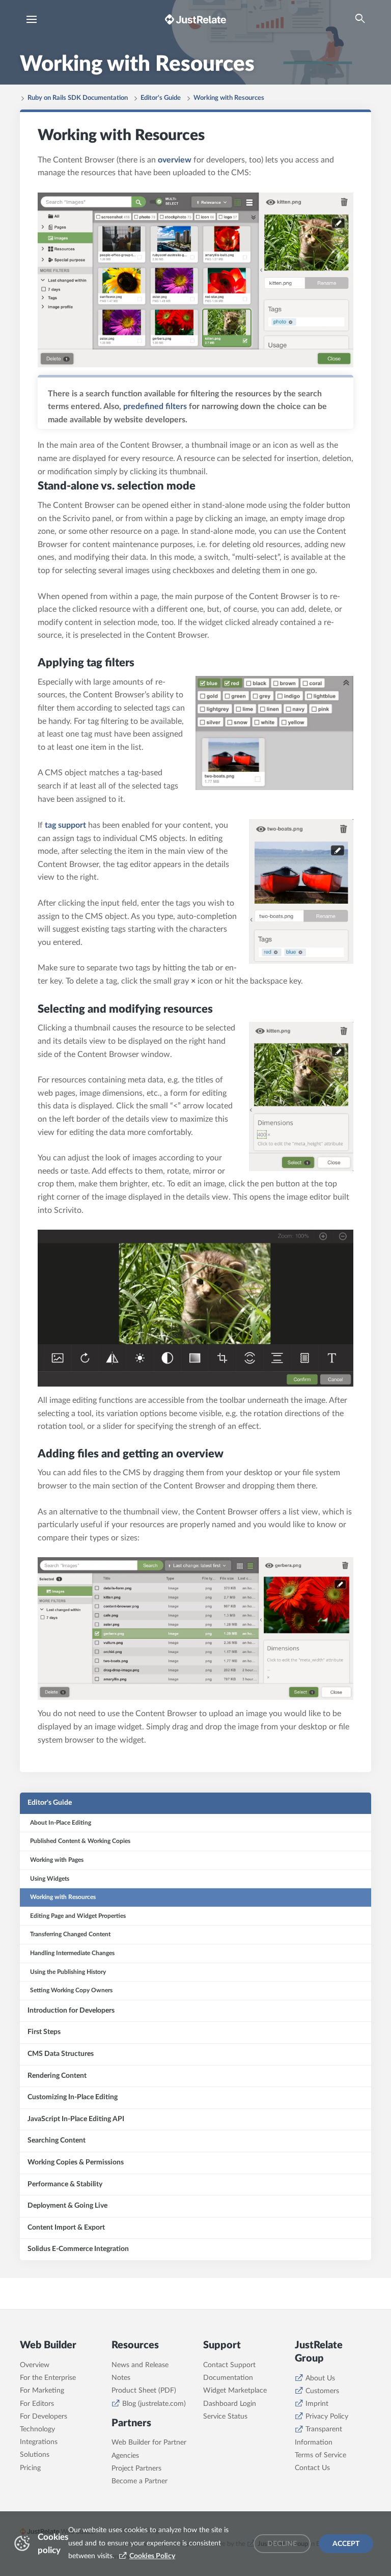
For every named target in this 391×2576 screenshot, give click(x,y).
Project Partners (136, 2469)
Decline (282, 2544)
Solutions (35, 2455)
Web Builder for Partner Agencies (149, 2449)
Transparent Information (318, 2436)
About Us (320, 2378)
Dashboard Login (230, 2404)
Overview (35, 2365)
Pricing (30, 2468)
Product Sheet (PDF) (144, 2391)
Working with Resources (229, 98)
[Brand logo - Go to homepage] (195, 19)
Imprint (317, 2404)
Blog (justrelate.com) (154, 2404)
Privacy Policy (327, 2417)
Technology (37, 2429)
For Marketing (42, 2391)
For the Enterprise (48, 2378)
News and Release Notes (140, 2371)
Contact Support (229, 2365)
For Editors (37, 2404)
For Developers (44, 2417)
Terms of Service (320, 2455)
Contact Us (312, 2468)
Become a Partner (139, 2481)
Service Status (225, 2417)
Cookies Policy (152, 2556)
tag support (65, 825)
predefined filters (155, 406)
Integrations (39, 2442)
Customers (322, 2391)
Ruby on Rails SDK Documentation (78, 98)
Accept (346, 2544)
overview (175, 160)
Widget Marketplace (235, 2391)
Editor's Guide (161, 98)
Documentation (228, 2378)
